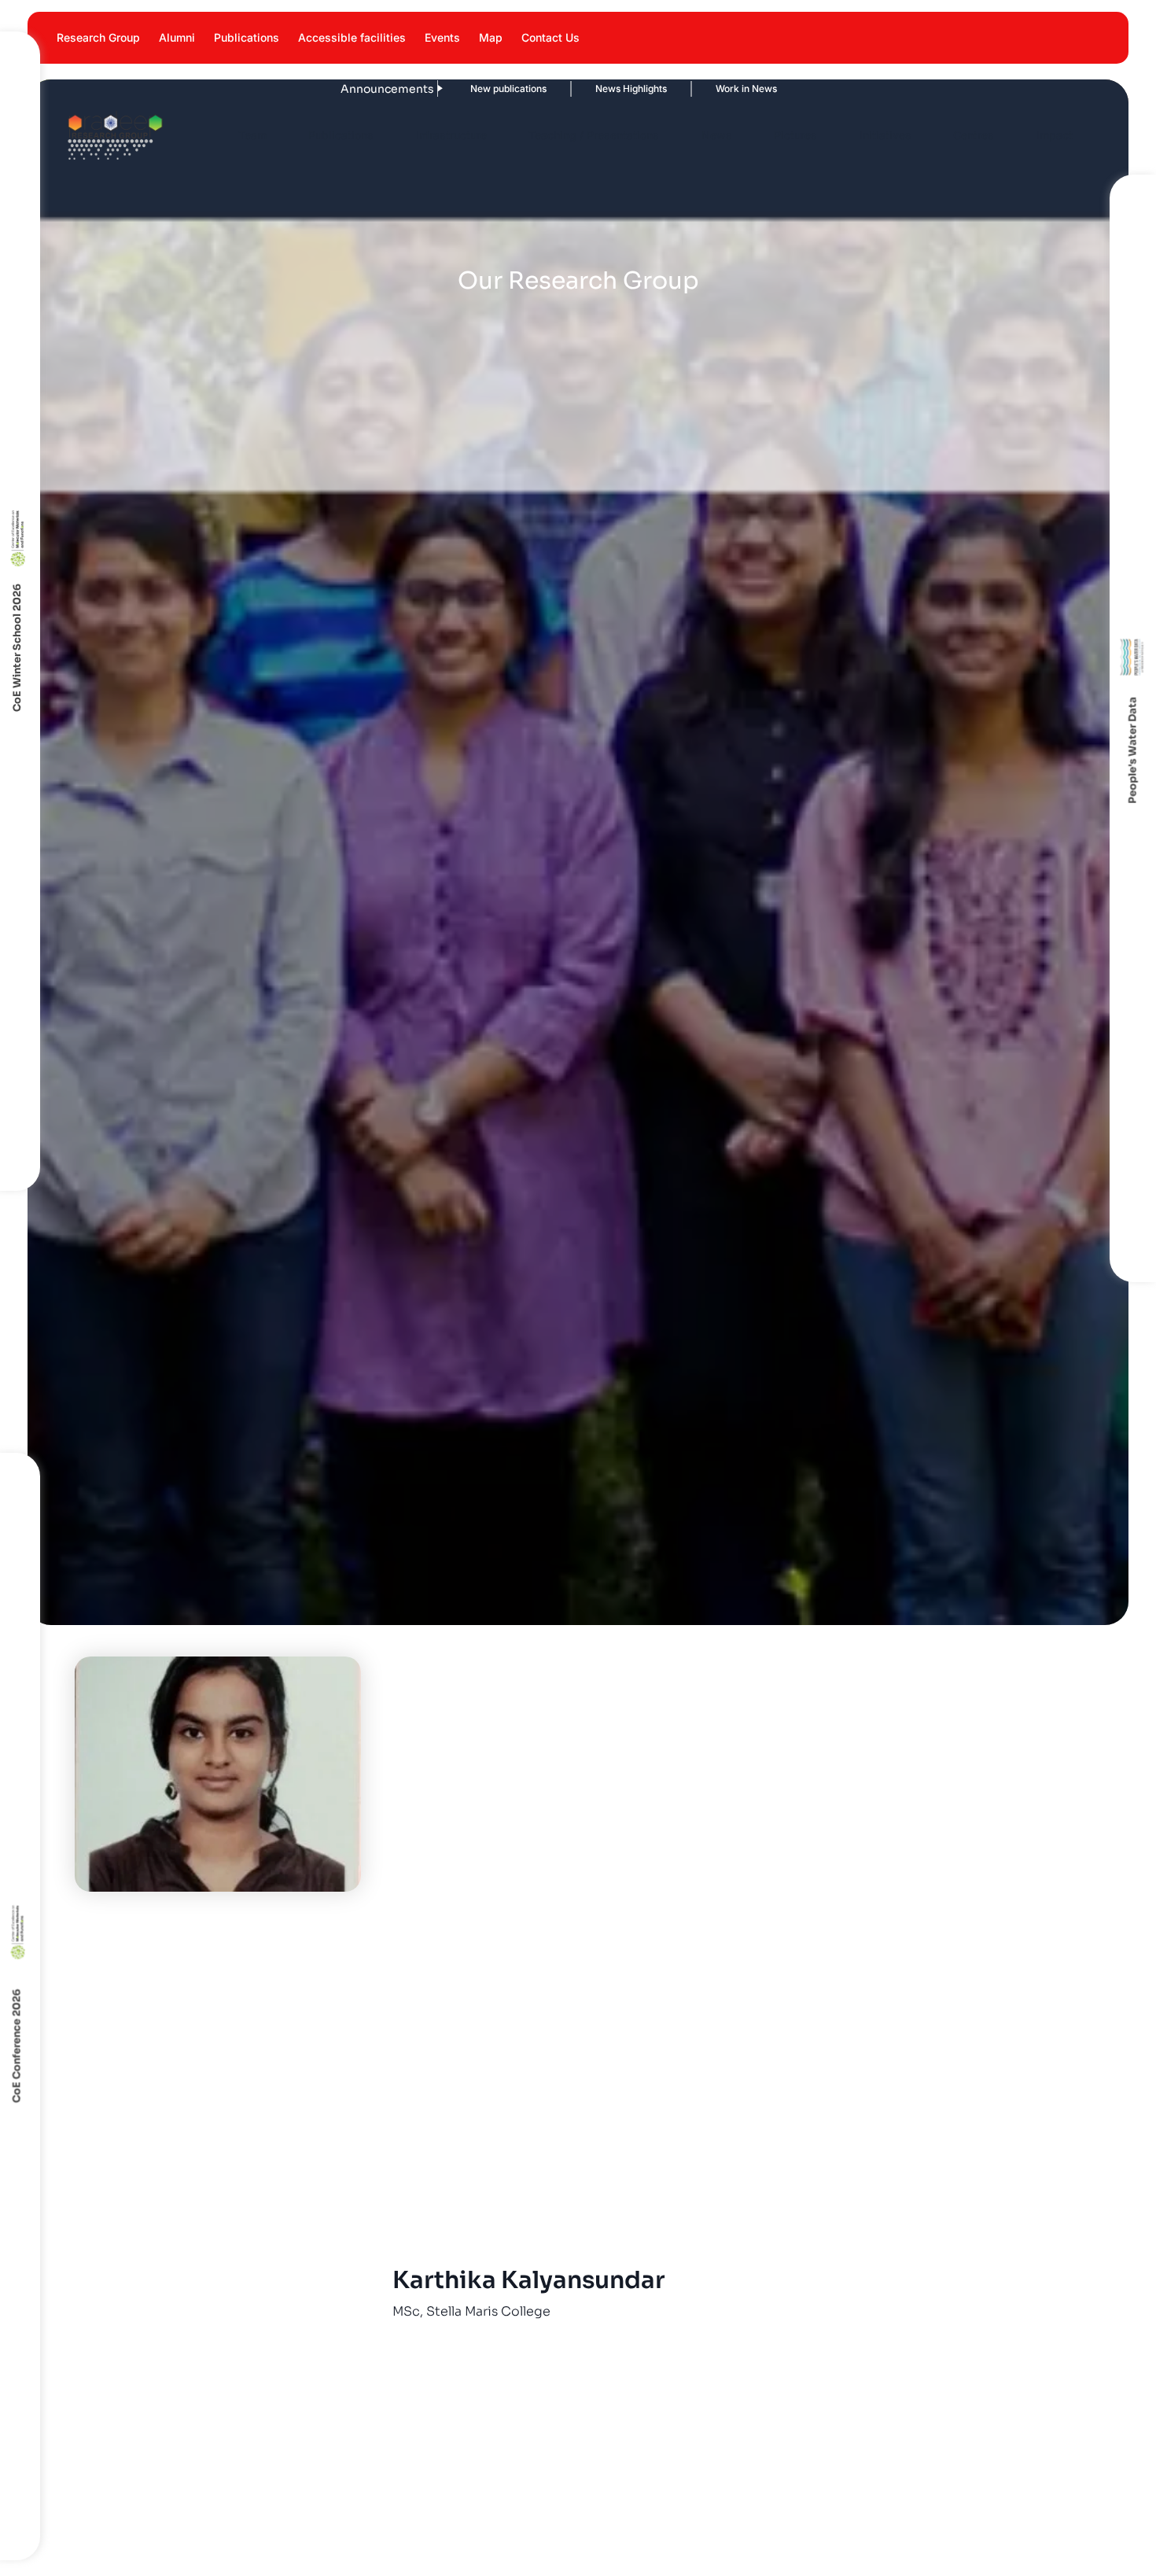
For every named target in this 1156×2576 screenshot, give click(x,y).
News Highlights (529, 88)
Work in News (644, 88)
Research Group (98, 37)
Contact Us (550, 37)
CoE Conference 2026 (17, 2046)
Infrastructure (451, 135)
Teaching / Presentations (594, 135)
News (717, 135)
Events (442, 37)
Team (252, 135)
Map (491, 37)
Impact (1055, 135)
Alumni (177, 37)
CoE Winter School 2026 (17, 648)
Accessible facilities (352, 37)
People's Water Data (1132, 750)
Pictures (795, 135)
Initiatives (885, 135)
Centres (974, 135)
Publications (247, 37)
